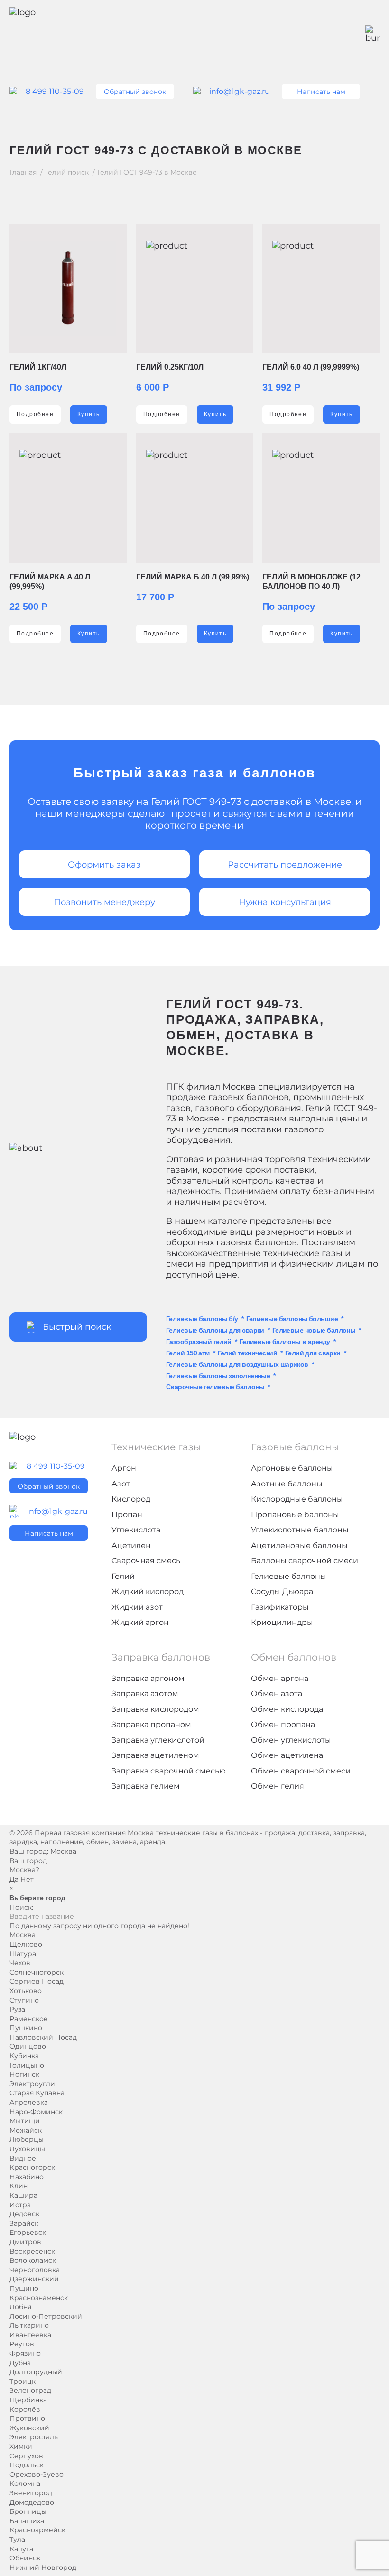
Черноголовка (35, 2270)
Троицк (23, 2381)
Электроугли (32, 2084)
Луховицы (27, 2149)
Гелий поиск (67, 173)
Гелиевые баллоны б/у (202, 1319)
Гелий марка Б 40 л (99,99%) (193, 577)
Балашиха (27, 2521)
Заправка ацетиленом (155, 1755)
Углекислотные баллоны (300, 1530)
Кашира (23, 2195)
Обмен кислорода (287, 1709)
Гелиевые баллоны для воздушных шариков (237, 1364)
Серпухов (26, 2456)
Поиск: (21, 1907)
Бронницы (28, 2511)
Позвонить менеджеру (104, 902)
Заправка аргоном (148, 1678)
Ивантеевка (30, 2335)
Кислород (131, 1499)
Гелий (123, 1576)
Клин (19, 2186)
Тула (17, 2539)
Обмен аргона (280, 1678)
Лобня (20, 2307)
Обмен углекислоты (291, 1740)
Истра (20, 2205)
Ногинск (24, 2074)
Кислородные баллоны (297, 1499)
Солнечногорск (37, 1972)
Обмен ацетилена (287, 1755)
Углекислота (136, 1530)
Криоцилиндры (282, 1622)
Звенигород (31, 2493)
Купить (89, 414)
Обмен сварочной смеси (301, 1771)
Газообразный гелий (199, 1342)
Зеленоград (30, 2390)
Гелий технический (247, 1353)
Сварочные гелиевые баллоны (215, 1387)
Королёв (25, 2409)
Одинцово (28, 2046)
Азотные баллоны (287, 1484)
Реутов (22, 2344)
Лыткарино (29, 2325)
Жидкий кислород (148, 1591)
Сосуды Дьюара (282, 1591)
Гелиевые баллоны (289, 1576)
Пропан (127, 1515)
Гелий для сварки (313, 1353)
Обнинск (25, 2558)
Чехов (20, 1963)
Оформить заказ (104, 865)
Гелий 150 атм (188, 1353)
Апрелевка (29, 2102)
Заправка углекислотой (158, 1740)
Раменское (29, 2019)
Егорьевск (28, 2232)
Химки (21, 2446)
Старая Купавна (37, 2093)
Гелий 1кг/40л (38, 367)
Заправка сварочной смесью (169, 1771)
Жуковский (29, 2428)
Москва (63, 1851)
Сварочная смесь (146, 1561)
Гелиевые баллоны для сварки (215, 1330)
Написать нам (321, 92)
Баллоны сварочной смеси (305, 1561)
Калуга (21, 2549)
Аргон (124, 1468)
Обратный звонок (135, 92)
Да (14, 1879)
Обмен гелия (278, 1786)
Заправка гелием (146, 1786)
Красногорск (32, 2167)
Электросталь (34, 2437)
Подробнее (35, 414)
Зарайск (24, 2223)
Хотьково (26, 1991)
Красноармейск (37, 2530)
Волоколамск (33, 2260)
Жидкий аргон (140, 1622)
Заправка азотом (145, 1694)
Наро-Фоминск (36, 2112)
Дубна (20, 2363)
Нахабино (27, 2177)
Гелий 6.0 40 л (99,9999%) (311, 367)
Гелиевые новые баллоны (314, 1330)
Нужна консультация (285, 902)
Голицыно (27, 2065)
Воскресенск (32, 2251)
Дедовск (24, 2214)
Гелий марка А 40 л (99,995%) (50, 582)
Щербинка (28, 2400)
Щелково (26, 1944)
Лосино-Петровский (46, 2316)
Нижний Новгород (43, 2567)
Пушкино (26, 2028)
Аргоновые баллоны (292, 1468)
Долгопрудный (36, 2372)
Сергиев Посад (37, 1981)
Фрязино (25, 2353)
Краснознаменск (39, 2298)
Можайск (26, 2130)
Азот (121, 1484)
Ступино (24, 2000)
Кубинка (24, 2056)
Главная (23, 173)
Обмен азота (277, 1694)
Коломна (25, 2483)
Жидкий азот (137, 1607)
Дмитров (25, 2242)
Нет (27, 1879)
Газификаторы (280, 1607)
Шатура (23, 1954)
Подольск (27, 2465)
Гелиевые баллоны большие (292, 1319)
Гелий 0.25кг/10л (170, 367)
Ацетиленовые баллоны (299, 1545)
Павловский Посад (43, 2037)
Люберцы (27, 2139)
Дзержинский (34, 2279)
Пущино (24, 2288)
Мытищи (25, 2121)
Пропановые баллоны (295, 1515)
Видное (23, 2158)
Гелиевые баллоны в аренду (285, 1342)
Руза (17, 2009)
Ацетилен (131, 1545)
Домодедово (32, 2502)
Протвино (27, 2418)
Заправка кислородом (155, 1709)
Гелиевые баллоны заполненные (218, 1376)
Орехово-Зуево (37, 2474)
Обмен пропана (283, 1724)
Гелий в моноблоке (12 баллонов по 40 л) (311, 582)
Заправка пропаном (151, 1724)
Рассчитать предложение (285, 865)
